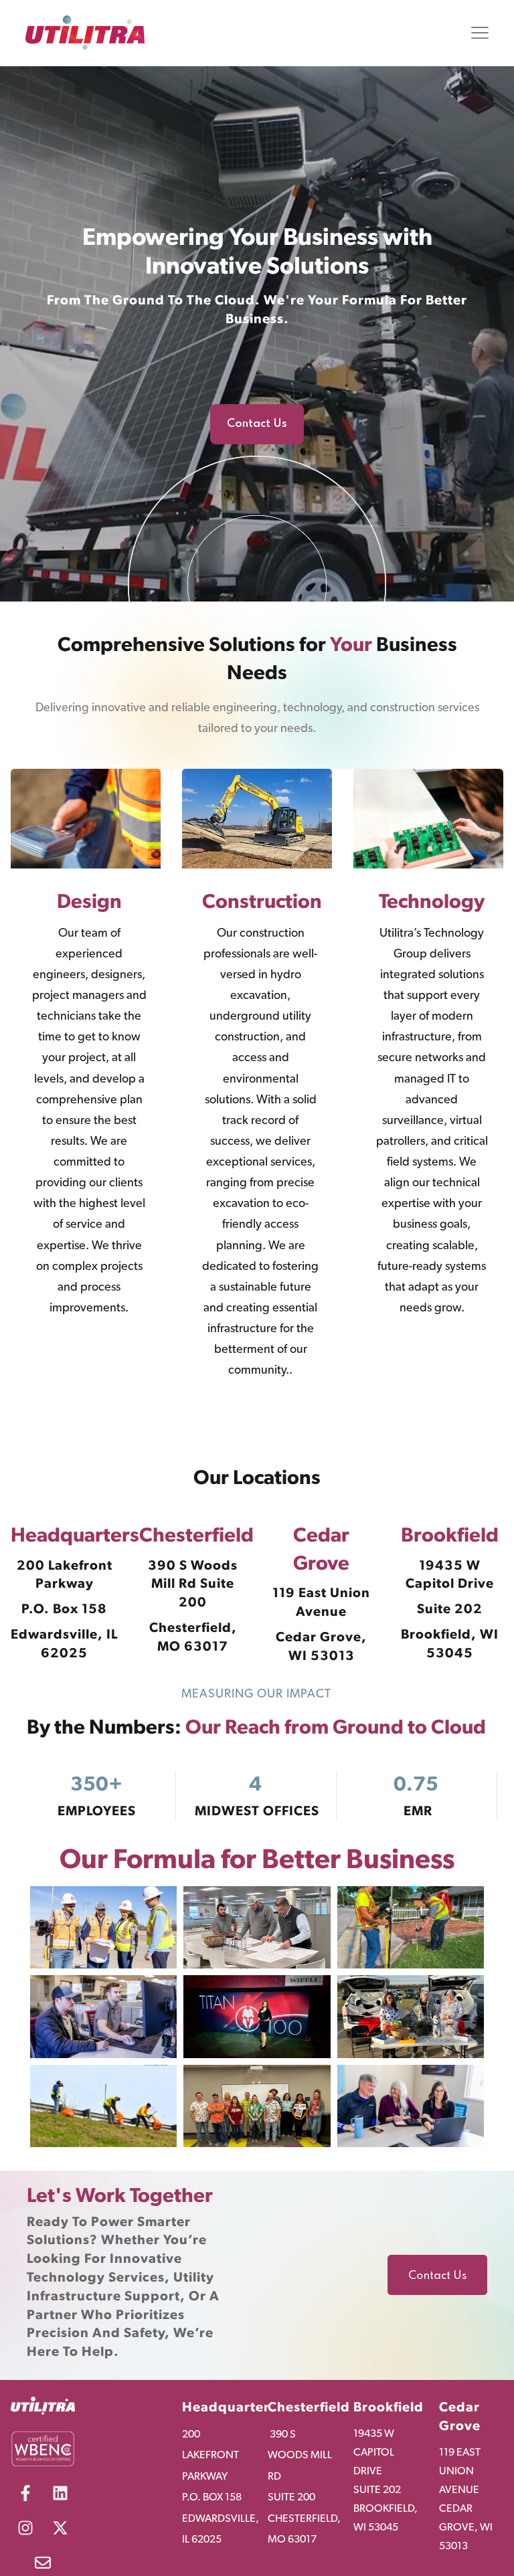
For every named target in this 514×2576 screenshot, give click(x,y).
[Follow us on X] (60, 2528)
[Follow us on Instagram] (25, 2528)
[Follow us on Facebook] (25, 2493)
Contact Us (437, 2276)
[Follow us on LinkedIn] (60, 2493)
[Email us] (43, 2563)
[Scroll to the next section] (257, 585)
